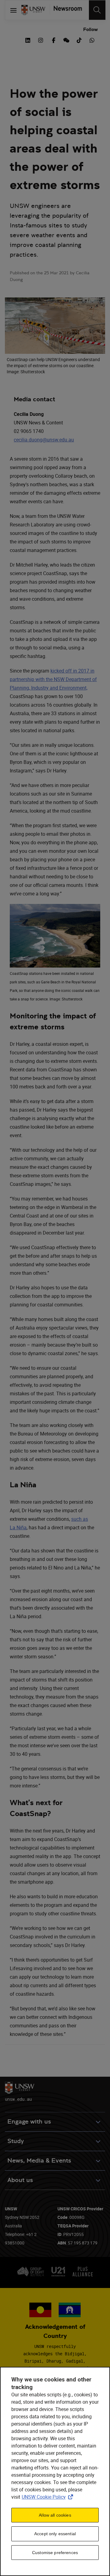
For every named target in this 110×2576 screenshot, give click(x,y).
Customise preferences (55, 2553)
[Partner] (66, 10)
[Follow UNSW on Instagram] (41, 40)
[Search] (97, 10)
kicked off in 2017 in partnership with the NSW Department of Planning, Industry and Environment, (53, 679)
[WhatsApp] (92, 40)
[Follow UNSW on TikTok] (79, 40)
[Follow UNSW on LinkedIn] (28, 40)
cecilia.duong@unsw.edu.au (44, 440)
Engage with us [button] (29, 2122)
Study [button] (16, 2141)
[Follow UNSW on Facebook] (53, 40)
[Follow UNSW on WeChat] (66, 40)
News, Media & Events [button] (39, 2161)
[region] (55, 2471)
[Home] (33, 10)
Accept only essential (55, 2534)
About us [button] (20, 2180)
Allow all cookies (55, 2515)
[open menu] (13, 10)
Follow (90, 29)
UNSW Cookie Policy (49, 2497)
